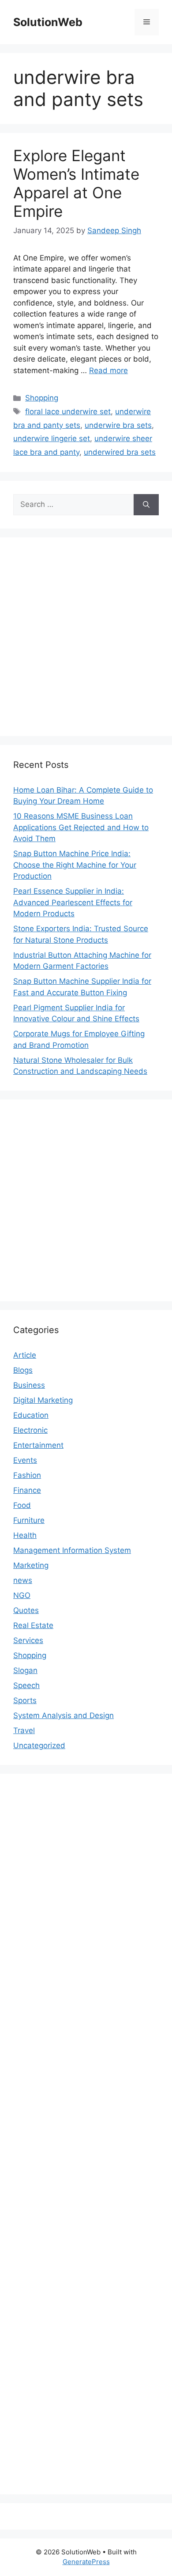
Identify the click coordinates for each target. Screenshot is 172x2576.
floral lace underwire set (68, 412)
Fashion (27, 1475)
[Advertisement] (86, 637)
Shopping (42, 398)
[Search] (146, 505)
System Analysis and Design (64, 1715)
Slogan (25, 1670)
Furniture (29, 1520)
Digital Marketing (43, 1400)
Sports (25, 1700)
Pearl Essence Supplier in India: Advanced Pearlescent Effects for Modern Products (73, 902)
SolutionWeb (48, 22)
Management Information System (72, 1550)
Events (25, 1460)
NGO (22, 1595)
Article (25, 1355)
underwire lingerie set (52, 438)
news (23, 1580)
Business (29, 1385)
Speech (26, 1685)
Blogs (23, 1370)
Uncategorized (39, 1745)
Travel (24, 1730)
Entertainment (38, 1445)
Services (28, 1640)
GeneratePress (86, 2562)
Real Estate (33, 1625)
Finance (27, 1490)
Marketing (31, 1565)
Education (31, 1415)
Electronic (30, 1430)
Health (25, 1535)
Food (22, 1505)
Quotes (26, 1610)
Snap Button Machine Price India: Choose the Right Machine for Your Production (75, 865)
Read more (108, 370)
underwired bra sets (120, 452)
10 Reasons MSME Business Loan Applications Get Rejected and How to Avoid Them (81, 827)
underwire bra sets (118, 425)
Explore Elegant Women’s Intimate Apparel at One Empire (76, 183)
